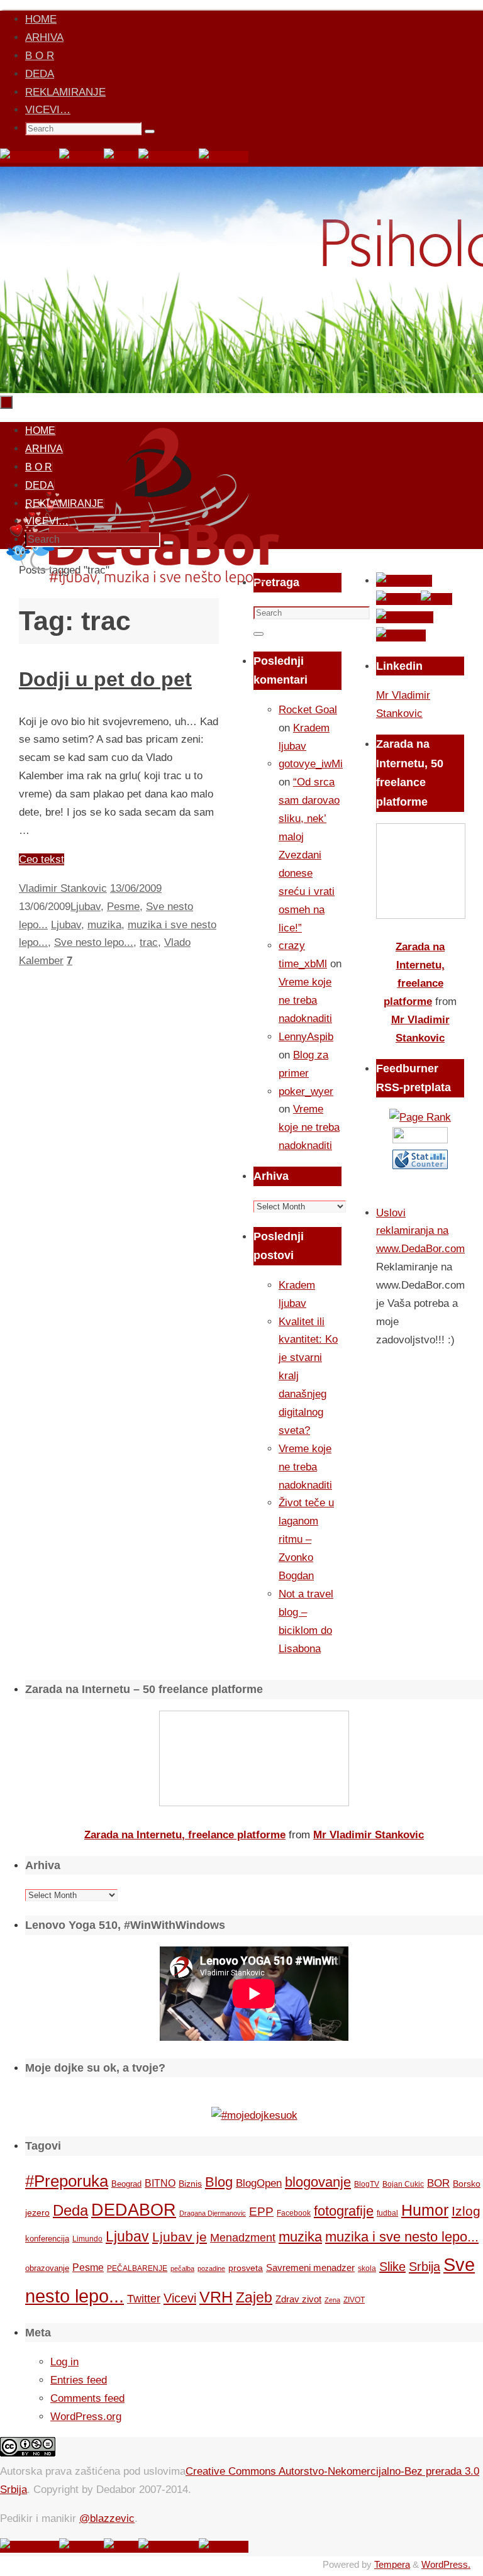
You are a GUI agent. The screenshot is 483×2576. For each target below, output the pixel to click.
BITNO (160, 2183)
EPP (261, 2212)
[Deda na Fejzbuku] (30, 157)
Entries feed (79, 2380)
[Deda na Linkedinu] (224, 157)
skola (367, 2268)
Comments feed (87, 2398)
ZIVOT (354, 2300)
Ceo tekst (42, 859)
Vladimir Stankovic (63, 888)
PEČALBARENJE (137, 2268)
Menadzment (243, 2237)
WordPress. (446, 2564)
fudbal (387, 2213)
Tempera (392, 2564)
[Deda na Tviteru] (81, 157)
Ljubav (86, 907)
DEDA (40, 74)
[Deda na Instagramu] (169, 157)
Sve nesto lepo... (94, 942)
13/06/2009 (136, 888)
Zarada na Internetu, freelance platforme (185, 1835)
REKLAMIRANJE (65, 92)
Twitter (144, 2299)
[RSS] (121, 157)
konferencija (47, 2239)
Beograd (126, 2184)
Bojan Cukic (403, 2184)
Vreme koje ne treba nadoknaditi (305, 1000)
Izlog (466, 2211)
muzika (104, 925)
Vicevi (180, 2298)
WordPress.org (86, 2417)
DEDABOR (134, 2210)
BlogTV (367, 2184)
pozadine (211, 2268)
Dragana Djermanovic (213, 2213)
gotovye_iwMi (311, 764)
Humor (425, 2210)
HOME (41, 19)
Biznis (190, 2184)
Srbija (425, 2267)
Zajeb (254, 2297)
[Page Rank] (420, 1117)
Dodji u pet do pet (105, 679)
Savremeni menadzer (310, 2268)
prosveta (246, 2268)
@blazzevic (107, 2518)
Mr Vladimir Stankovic (369, 1835)
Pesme (123, 907)
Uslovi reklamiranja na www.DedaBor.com (420, 1231)
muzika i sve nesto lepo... (402, 2237)
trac (149, 942)
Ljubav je (180, 2237)
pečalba (182, 2268)
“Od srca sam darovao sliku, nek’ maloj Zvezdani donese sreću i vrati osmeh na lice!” (309, 855)
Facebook (294, 2213)
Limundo (87, 2239)
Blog (219, 2182)
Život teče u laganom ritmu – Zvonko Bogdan (306, 1539)
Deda (70, 2210)
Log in (64, 2362)
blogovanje (318, 2182)
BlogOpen (259, 2183)
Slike (392, 2267)
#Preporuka (67, 2181)
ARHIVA (44, 37)
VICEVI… (48, 110)
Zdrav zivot (298, 2299)
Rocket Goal (308, 710)
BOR (438, 2183)
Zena (332, 2300)
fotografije (344, 2211)
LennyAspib (306, 1037)
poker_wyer (306, 1091)
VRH (216, 2297)
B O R (40, 56)
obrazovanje (47, 2268)
